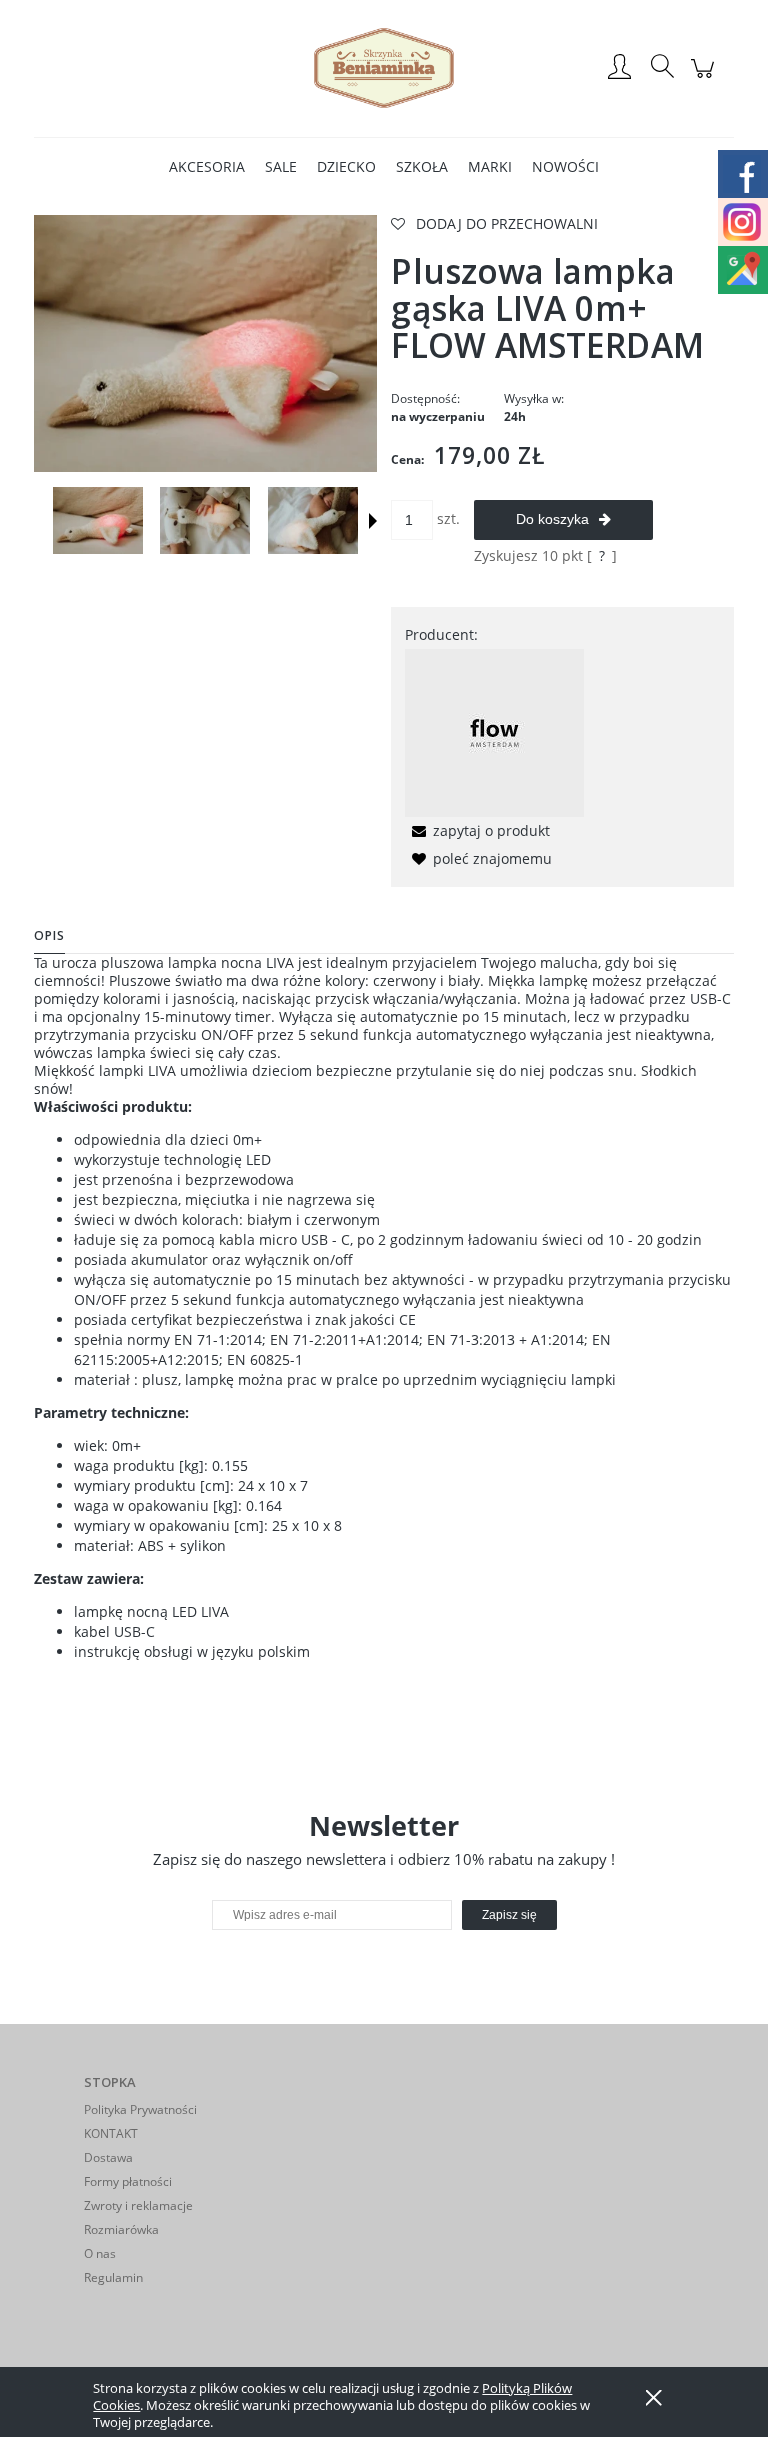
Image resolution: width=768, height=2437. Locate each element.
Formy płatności (128, 2181)
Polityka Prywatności (140, 2109)
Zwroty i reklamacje (138, 2205)
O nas (100, 2253)
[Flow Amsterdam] (494, 731)
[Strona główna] (384, 68)
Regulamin (113, 2277)
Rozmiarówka (121, 2229)
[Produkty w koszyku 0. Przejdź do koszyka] (705, 78)
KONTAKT (111, 2133)
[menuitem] (207, 166)
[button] (373, 521)
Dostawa (108, 2157)
